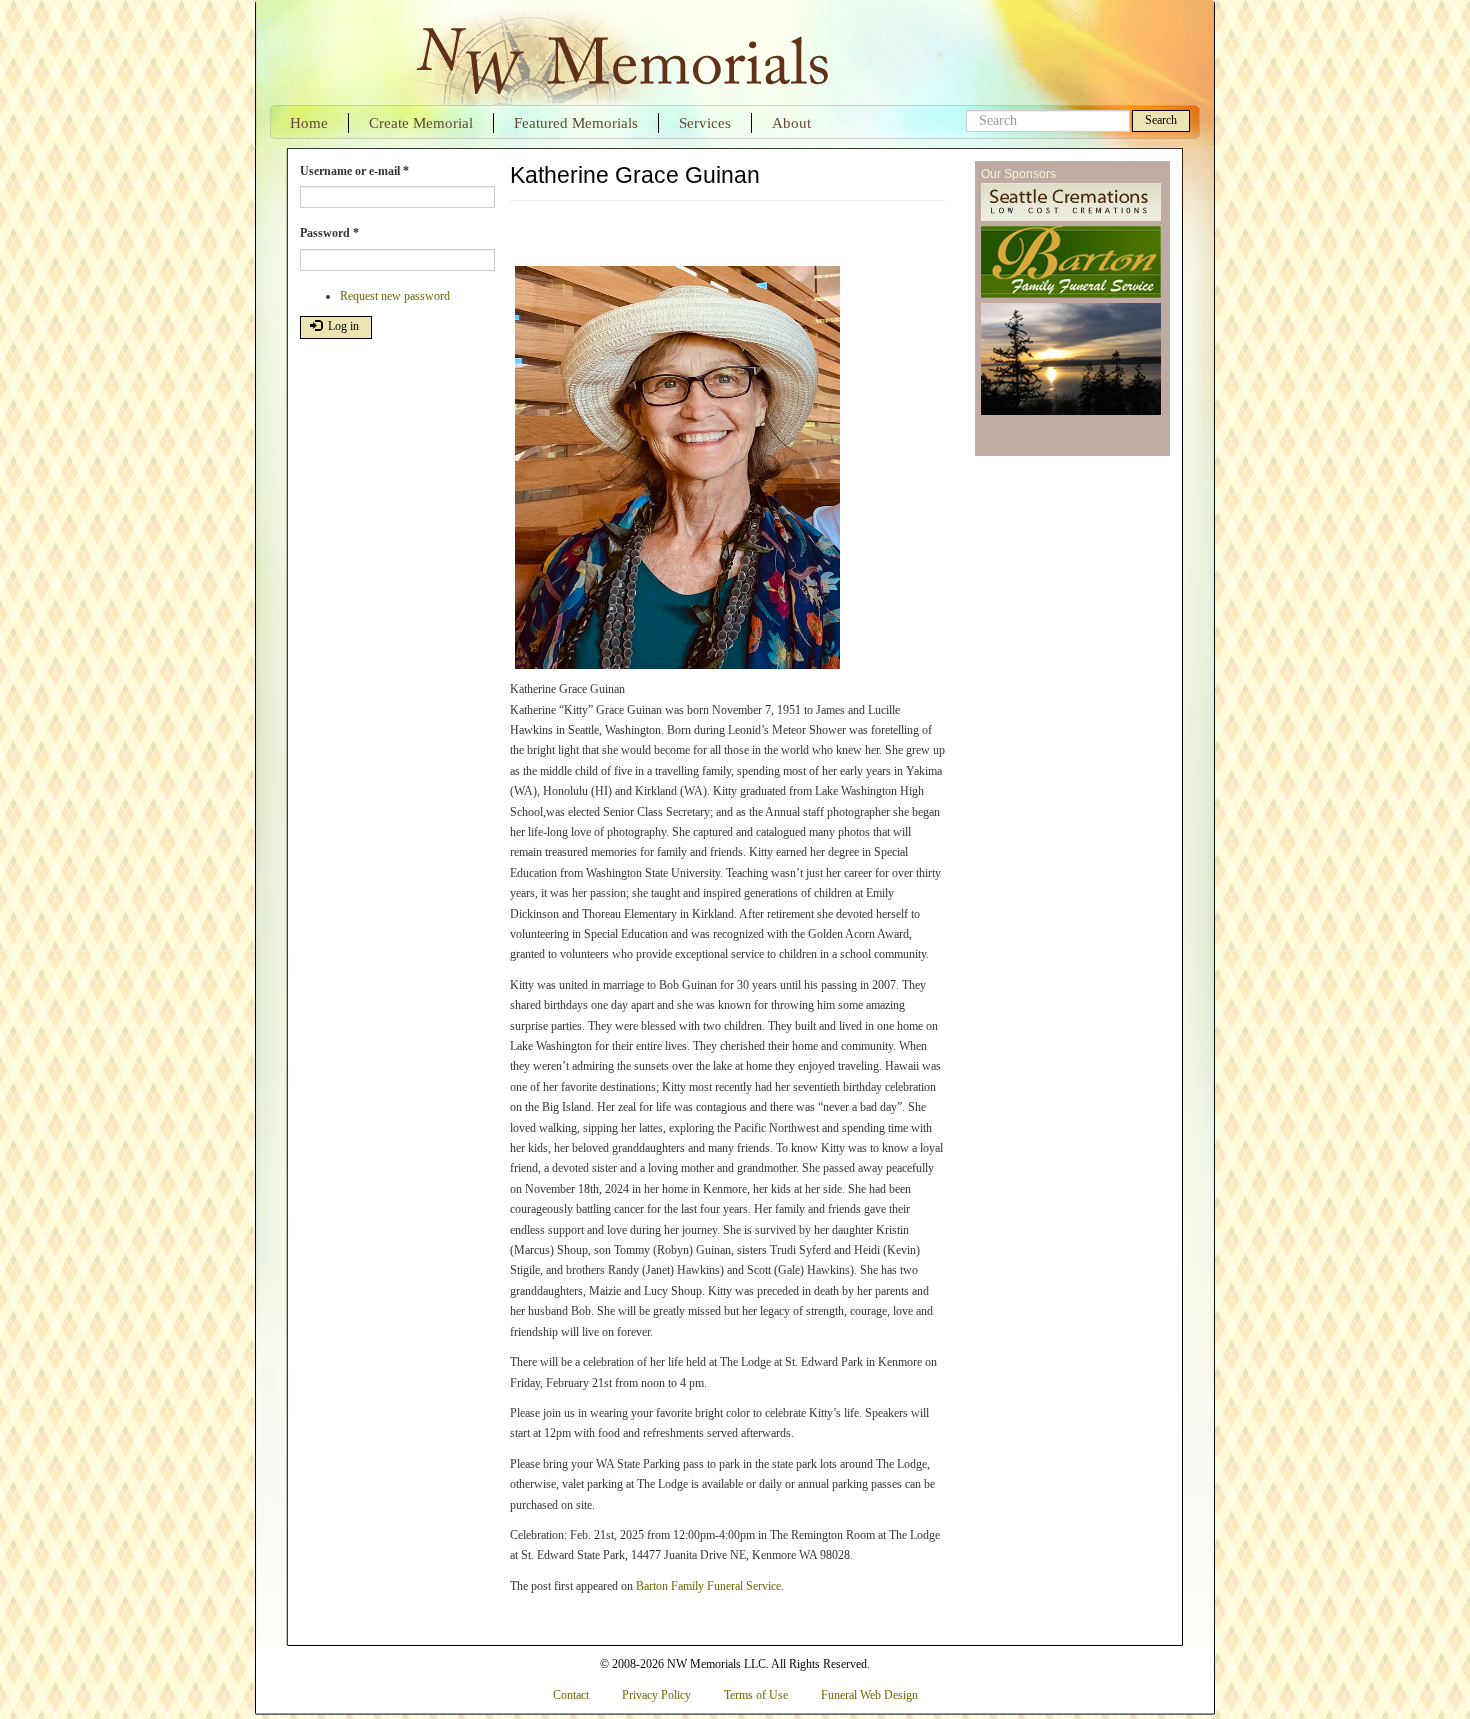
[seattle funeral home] (1071, 263)
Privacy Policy (656, 1695)
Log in (342, 326)
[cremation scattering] (1071, 360)
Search (1161, 120)
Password (329, 233)
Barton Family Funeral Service (708, 1586)
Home (309, 123)
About (791, 123)
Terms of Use (756, 1695)
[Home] (620, 52)
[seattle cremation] (1071, 203)
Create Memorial (421, 123)
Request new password (395, 296)
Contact (571, 1695)
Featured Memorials (576, 123)
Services (705, 123)
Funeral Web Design (869, 1695)
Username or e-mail (354, 171)
